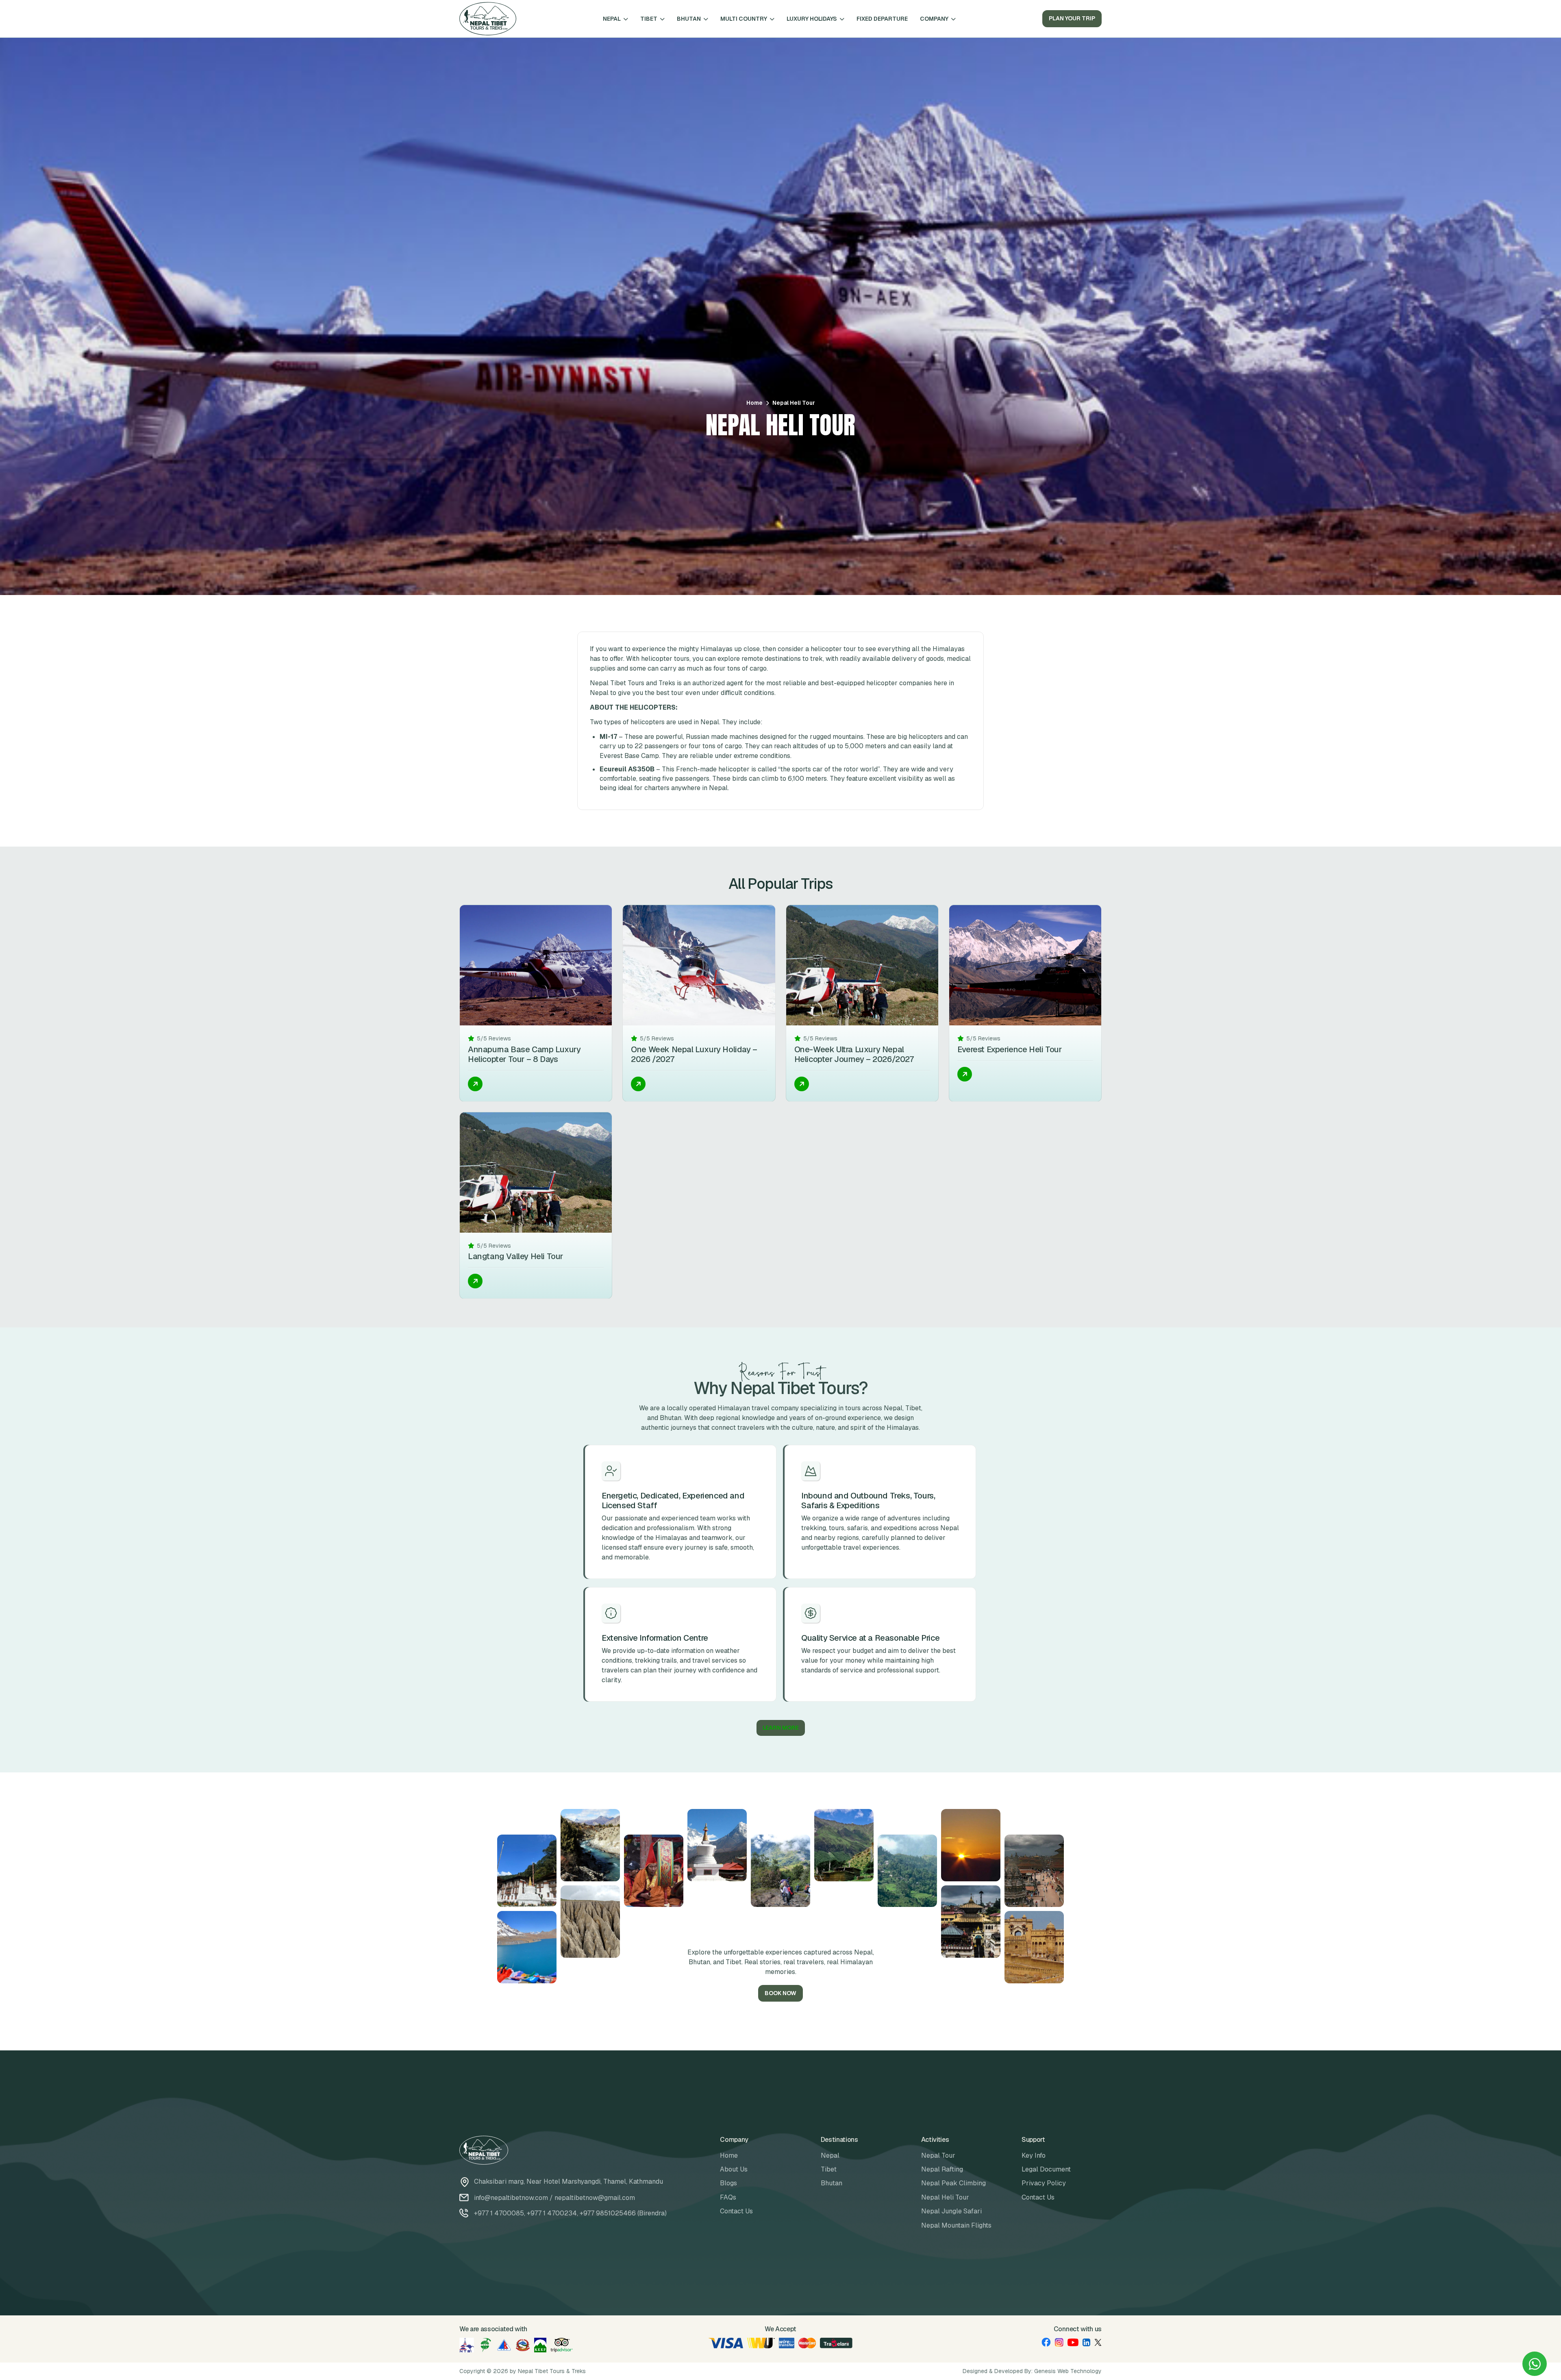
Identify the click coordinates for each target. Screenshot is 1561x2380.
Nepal (612, 19)
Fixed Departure (882, 19)
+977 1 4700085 (499, 2213)
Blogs (728, 2183)
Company (934, 19)
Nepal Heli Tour (945, 2197)
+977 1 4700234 (552, 2213)
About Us (734, 2169)
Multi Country (744, 19)
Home (754, 403)
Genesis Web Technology (1068, 2371)
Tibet (649, 19)
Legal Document (1046, 2169)
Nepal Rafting (942, 2169)
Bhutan (689, 19)
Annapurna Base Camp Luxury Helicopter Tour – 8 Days (524, 1054)
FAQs (728, 2197)
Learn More (781, 1728)
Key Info (1034, 2155)
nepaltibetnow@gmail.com (595, 2198)
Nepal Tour (938, 2155)
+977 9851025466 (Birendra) (623, 2213)
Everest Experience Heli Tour (1010, 1049)
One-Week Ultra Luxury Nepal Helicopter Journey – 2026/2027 (854, 1054)
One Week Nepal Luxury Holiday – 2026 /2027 (694, 1054)
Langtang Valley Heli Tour (515, 1256)
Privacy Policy (1044, 2183)
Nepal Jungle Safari (951, 2211)
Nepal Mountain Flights (956, 2225)
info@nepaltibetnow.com (511, 2198)
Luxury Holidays (812, 19)
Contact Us (736, 2211)
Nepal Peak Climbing (953, 2183)
